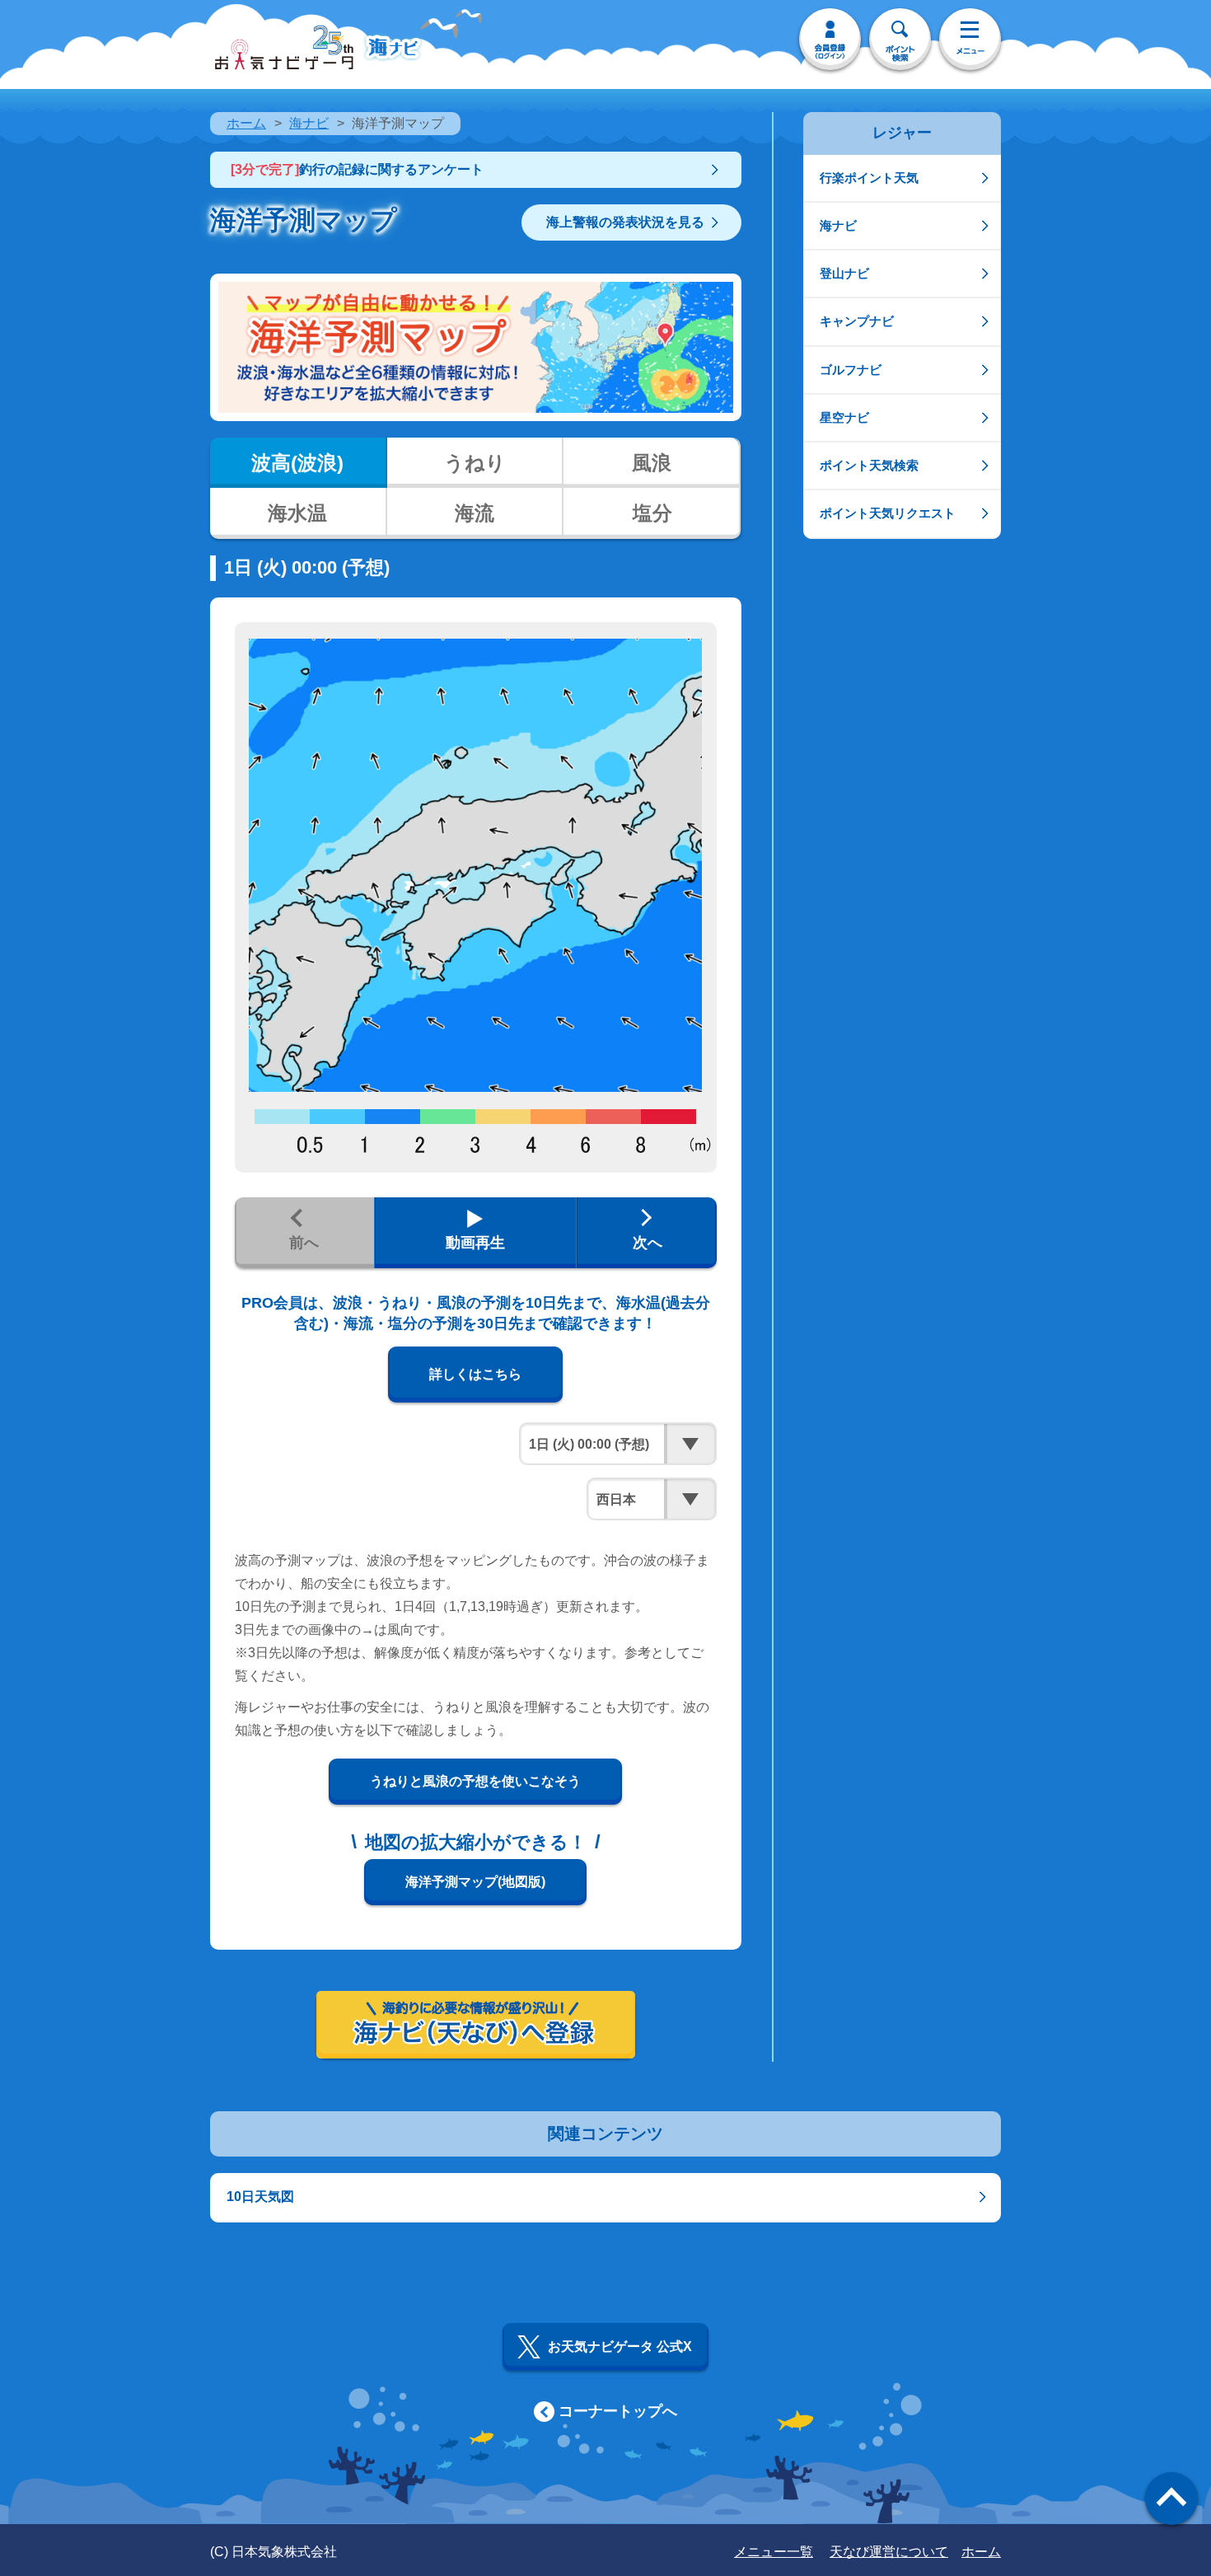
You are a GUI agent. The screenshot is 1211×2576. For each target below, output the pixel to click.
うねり (475, 463)
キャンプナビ (857, 321)
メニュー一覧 (774, 2552)
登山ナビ (844, 273)
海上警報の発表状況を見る (625, 222)
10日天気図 (260, 2197)
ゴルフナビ (851, 370)
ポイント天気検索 (869, 465)
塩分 (652, 513)
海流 (475, 513)
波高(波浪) (297, 463)
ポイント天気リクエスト (888, 513)
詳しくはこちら (475, 1374)
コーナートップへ (618, 2411)
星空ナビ (844, 417)
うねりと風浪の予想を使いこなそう (475, 1781)
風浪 (652, 463)
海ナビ (309, 123)
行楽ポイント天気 (869, 178)
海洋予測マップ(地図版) (475, 1882)
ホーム (246, 123)
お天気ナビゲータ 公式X (620, 2347)
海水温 (297, 513)
